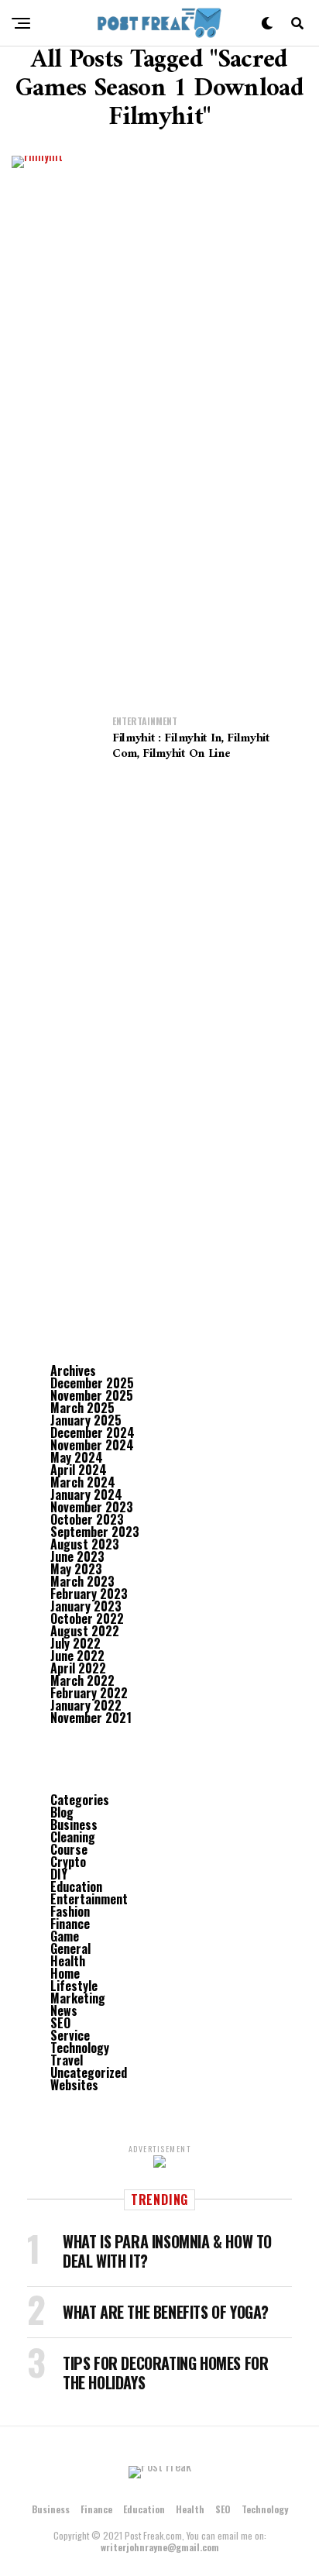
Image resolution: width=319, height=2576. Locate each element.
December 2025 (92, 1383)
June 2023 (77, 1556)
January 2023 (86, 1606)
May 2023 (76, 1569)
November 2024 (92, 1445)
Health (68, 1961)
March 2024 (83, 1482)
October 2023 (87, 1519)
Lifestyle (74, 1986)
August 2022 (85, 1631)
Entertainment (89, 1899)
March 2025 (82, 1408)
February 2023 (89, 1594)
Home (65, 1973)
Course (69, 1849)
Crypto (68, 1862)
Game (65, 1936)
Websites (74, 2085)
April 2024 (79, 1470)
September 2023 (95, 1532)
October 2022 (87, 1618)
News (64, 2010)
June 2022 (77, 1656)
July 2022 (75, 1643)
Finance (70, 1924)
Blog (62, 1812)
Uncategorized (89, 2072)
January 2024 (86, 1494)
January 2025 (86, 1420)
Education (76, 1886)
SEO (60, 2023)
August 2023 (85, 1544)
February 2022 (89, 1693)
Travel (67, 2060)
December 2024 (93, 1432)
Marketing (78, 1998)
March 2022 (82, 1680)
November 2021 (91, 1718)
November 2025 (92, 1395)
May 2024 (77, 1457)
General (70, 1948)
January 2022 (86, 1705)
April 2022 (78, 1668)
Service (70, 2035)
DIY (59, 1874)
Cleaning (73, 1837)
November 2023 (92, 1507)
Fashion (70, 1911)
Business (74, 1825)
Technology (80, 2048)
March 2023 (82, 1581)
